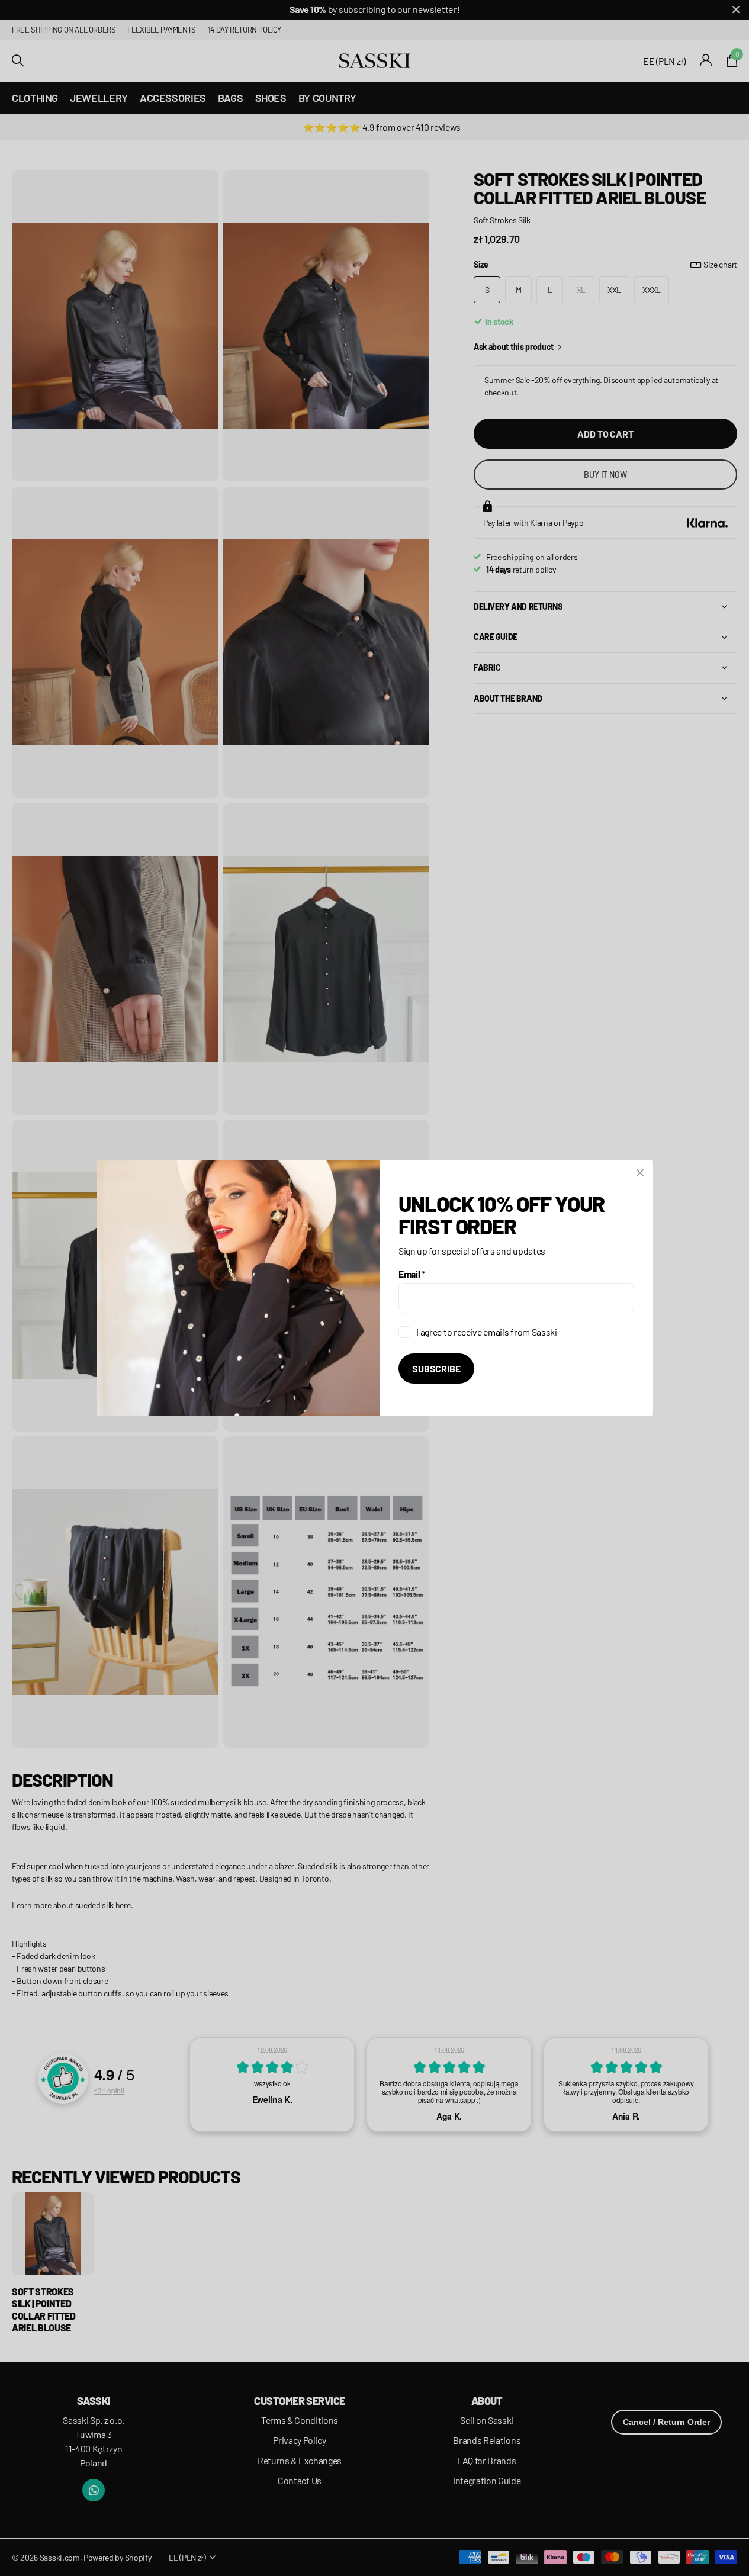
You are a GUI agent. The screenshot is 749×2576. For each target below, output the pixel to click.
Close (640, 1173)
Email (412, 1274)
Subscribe (436, 1369)
